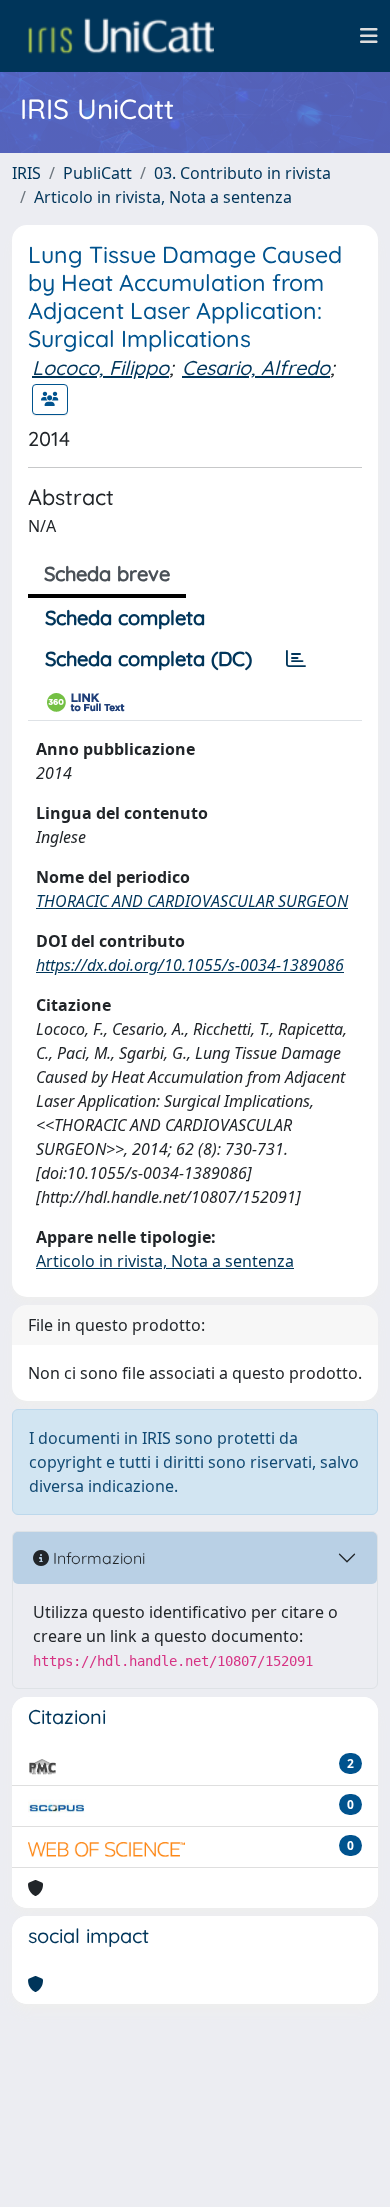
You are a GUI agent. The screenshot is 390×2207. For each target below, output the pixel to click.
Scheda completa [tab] (125, 617)
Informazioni (97, 1558)
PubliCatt (97, 173)
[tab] (296, 659)
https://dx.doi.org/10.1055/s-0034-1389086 (190, 965)
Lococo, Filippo (100, 367)
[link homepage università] (121, 36)
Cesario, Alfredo (256, 367)
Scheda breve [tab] (107, 573)
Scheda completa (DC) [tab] (148, 658)
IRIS (26, 173)
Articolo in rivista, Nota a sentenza (163, 197)
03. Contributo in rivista (242, 173)
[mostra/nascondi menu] (369, 36)
